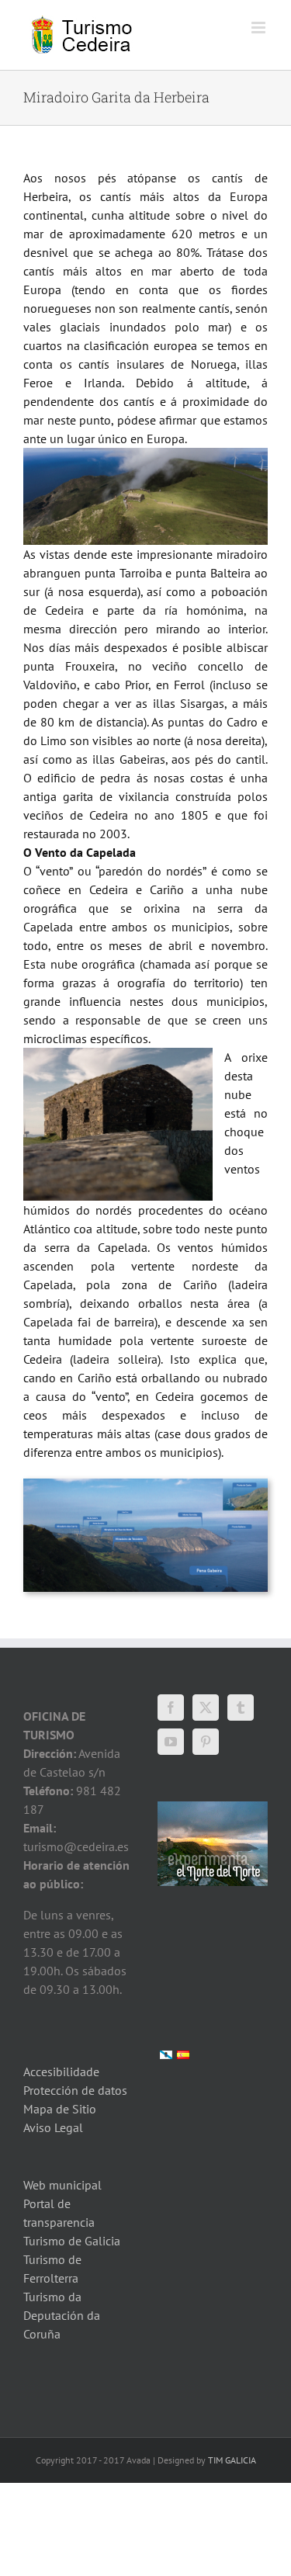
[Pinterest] (206, 1742)
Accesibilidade (61, 2072)
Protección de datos (75, 2090)
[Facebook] (171, 1708)
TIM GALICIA (232, 2460)
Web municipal (62, 2185)
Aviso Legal (53, 2127)
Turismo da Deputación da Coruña (62, 2315)
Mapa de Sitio (60, 2109)
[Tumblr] (241, 1708)
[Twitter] (206, 1708)
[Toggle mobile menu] (260, 28)
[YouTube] (171, 1742)
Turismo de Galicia (72, 2241)
